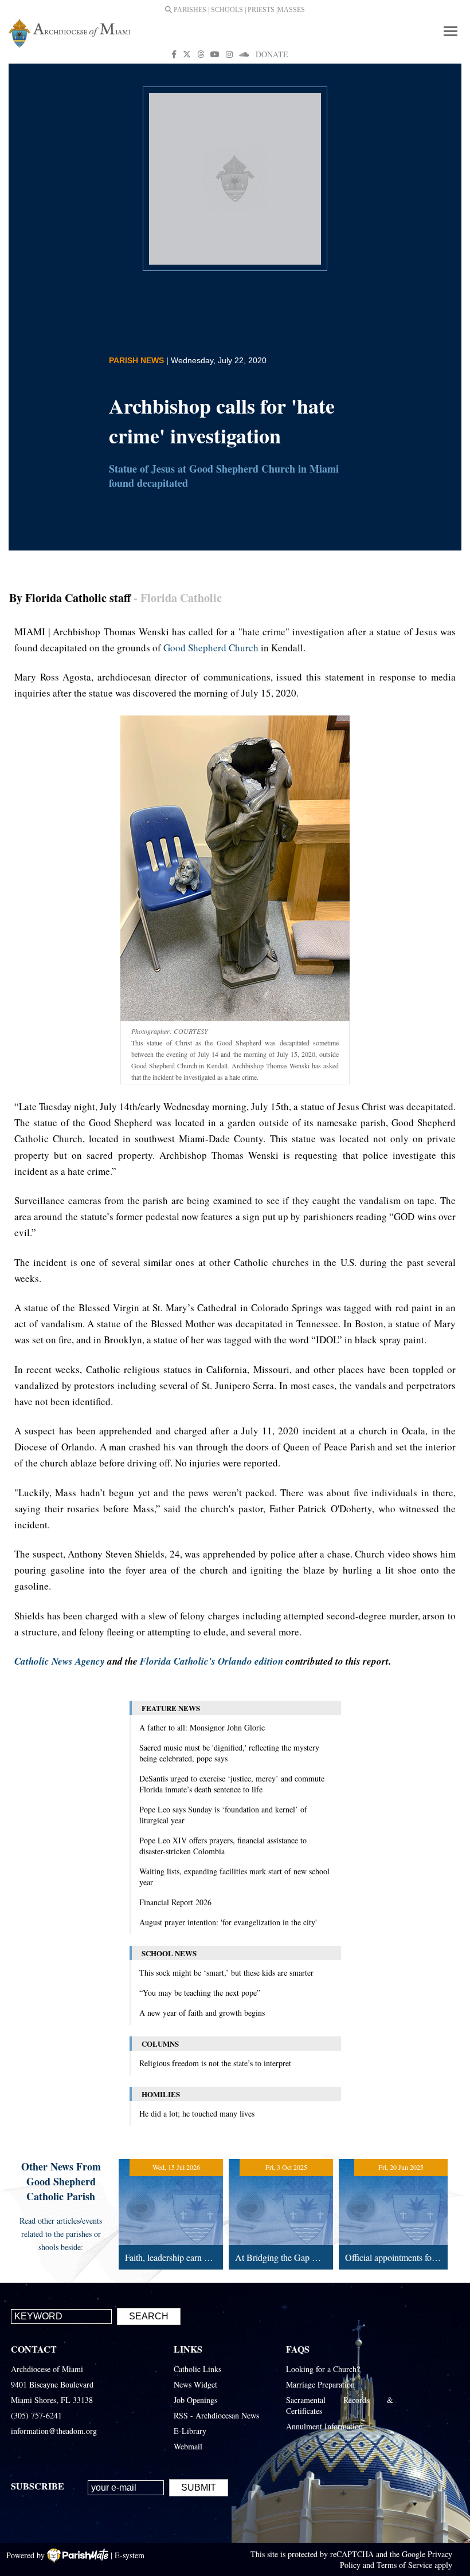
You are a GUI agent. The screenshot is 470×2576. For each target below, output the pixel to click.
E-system (130, 2555)
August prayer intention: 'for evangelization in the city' (228, 1922)
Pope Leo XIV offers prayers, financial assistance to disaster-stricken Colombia (223, 1846)
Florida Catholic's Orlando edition (211, 1661)
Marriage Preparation (320, 2384)
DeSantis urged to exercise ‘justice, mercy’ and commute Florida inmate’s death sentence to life (232, 1784)
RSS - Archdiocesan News (216, 2415)
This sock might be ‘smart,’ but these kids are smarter (226, 1973)
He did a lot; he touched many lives (197, 2113)
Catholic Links (197, 2369)
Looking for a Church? (323, 2369)
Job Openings (195, 2400)
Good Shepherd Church (211, 648)
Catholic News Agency (60, 1661)
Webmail (188, 2446)
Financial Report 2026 (175, 1902)
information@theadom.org (54, 2431)
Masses (291, 10)
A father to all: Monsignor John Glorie (202, 1727)
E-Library (190, 2431)
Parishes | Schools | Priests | (225, 10)
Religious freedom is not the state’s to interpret (215, 2063)
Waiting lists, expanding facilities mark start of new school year (234, 1877)
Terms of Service (404, 2565)
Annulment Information (324, 2426)
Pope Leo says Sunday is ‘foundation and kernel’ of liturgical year (223, 1815)
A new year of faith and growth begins (202, 2013)
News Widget (195, 2384)
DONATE (272, 54)
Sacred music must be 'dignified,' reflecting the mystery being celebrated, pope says (229, 1753)
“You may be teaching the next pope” (200, 1993)
